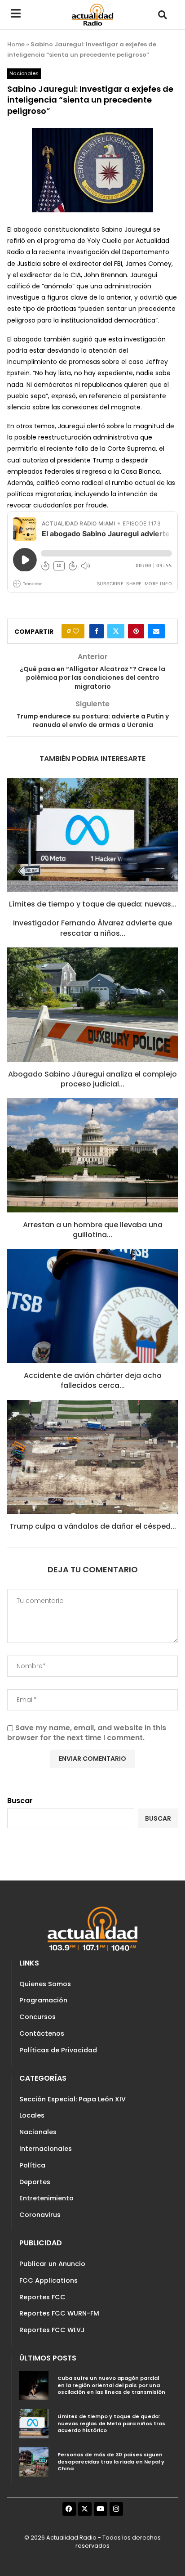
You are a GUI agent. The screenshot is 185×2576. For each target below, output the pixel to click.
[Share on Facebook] (97, 631)
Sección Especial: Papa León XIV (73, 2099)
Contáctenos (42, 2033)
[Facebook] (69, 2509)
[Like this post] (76, 631)
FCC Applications (48, 2280)
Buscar (20, 1801)
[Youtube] (101, 2509)
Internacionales (46, 2149)
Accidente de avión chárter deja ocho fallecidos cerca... (93, 1380)
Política (32, 2165)
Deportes (35, 2182)
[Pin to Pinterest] (136, 631)
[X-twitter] (85, 2509)
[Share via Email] (156, 631)
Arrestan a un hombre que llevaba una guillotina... (93, 1230)
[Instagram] (116, 2509)
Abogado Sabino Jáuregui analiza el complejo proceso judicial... (92, 1079)
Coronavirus (40, 2215)
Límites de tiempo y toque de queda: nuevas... (93, 904)
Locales (32, 2115)
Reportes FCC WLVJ (52, 2330)
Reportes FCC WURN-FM (59, 2313)
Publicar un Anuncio (52, 2264)
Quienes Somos (45, 1984)
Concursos (37, 2017)
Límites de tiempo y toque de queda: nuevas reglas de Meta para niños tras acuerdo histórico (111, 2423)
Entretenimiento (46, 2198)
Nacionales (38, 2132)
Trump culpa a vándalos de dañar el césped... (93, 1526)
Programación (43, 2000)
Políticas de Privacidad (58, 2050)
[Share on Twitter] (116, 631)
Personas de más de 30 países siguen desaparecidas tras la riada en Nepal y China (111, 2462)
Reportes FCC (42, 2297)
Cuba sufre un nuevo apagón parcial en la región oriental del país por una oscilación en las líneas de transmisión (111, 2385)
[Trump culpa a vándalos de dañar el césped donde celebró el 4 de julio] (92, 1457)
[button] (162, 15)
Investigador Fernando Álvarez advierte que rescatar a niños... (92, 928)
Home (16, 44)
